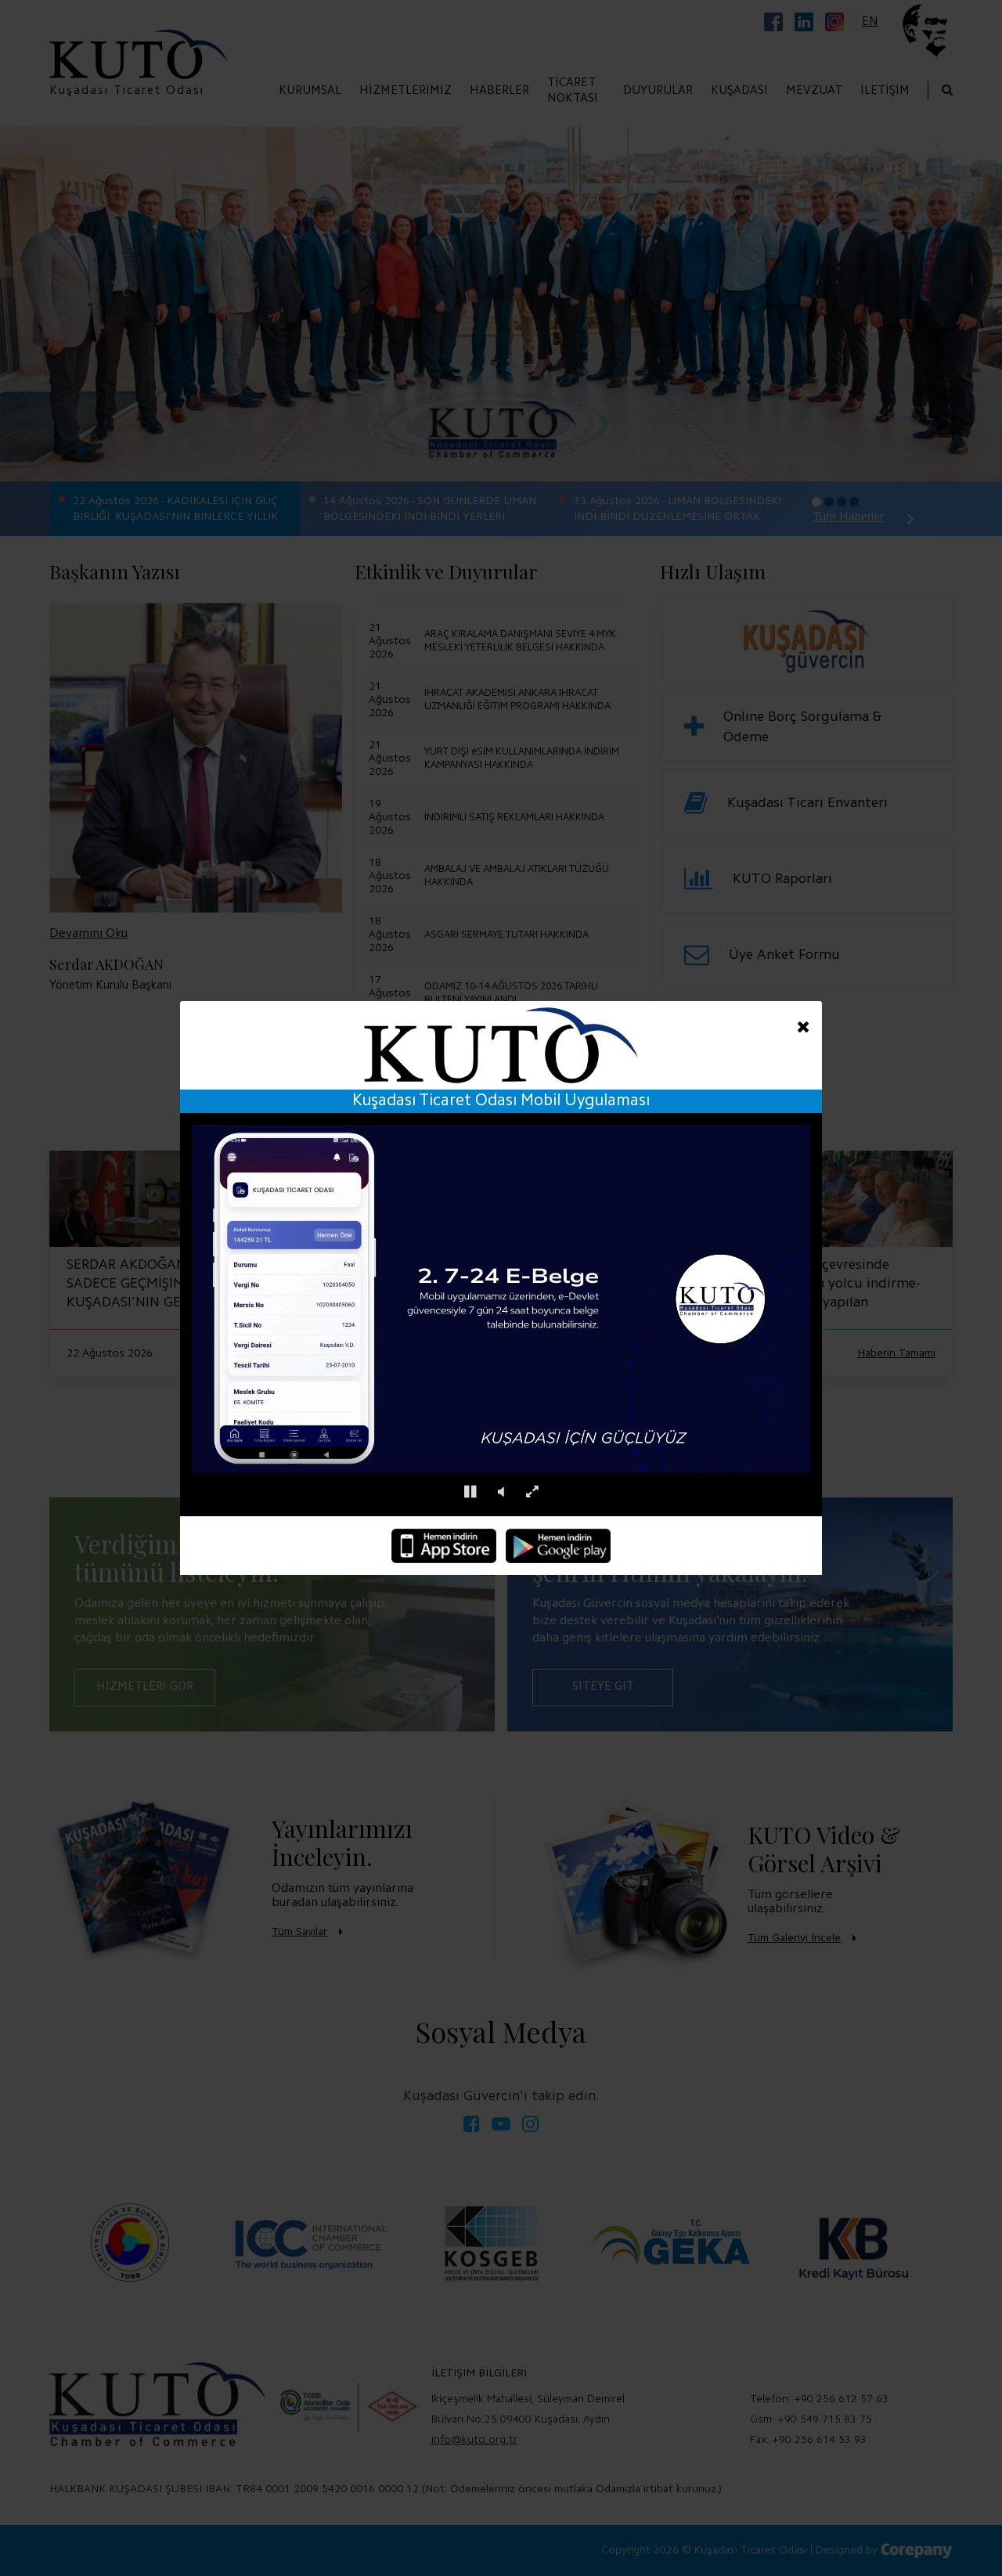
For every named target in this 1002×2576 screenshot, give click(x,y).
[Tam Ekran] (532, 1492)
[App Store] (444, 1546)
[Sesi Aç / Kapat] (501, 1492)
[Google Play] (558, 1546)
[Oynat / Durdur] (470, 1492)
